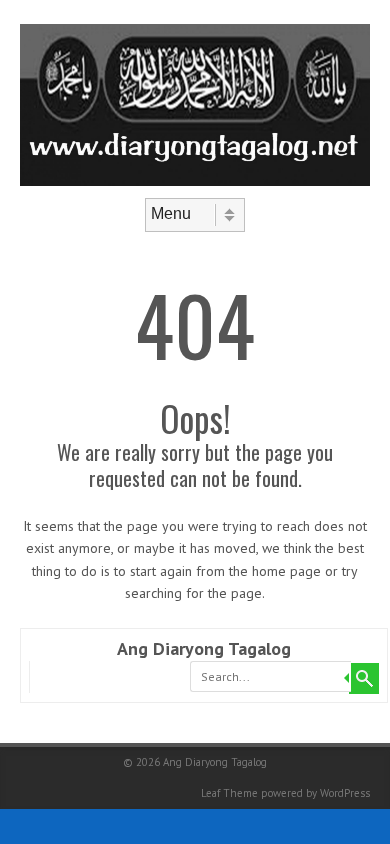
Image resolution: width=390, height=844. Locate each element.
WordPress (345, 793)
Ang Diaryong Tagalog (204, 648)
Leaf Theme (229, 793)
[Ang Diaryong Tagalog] (195, 181)
